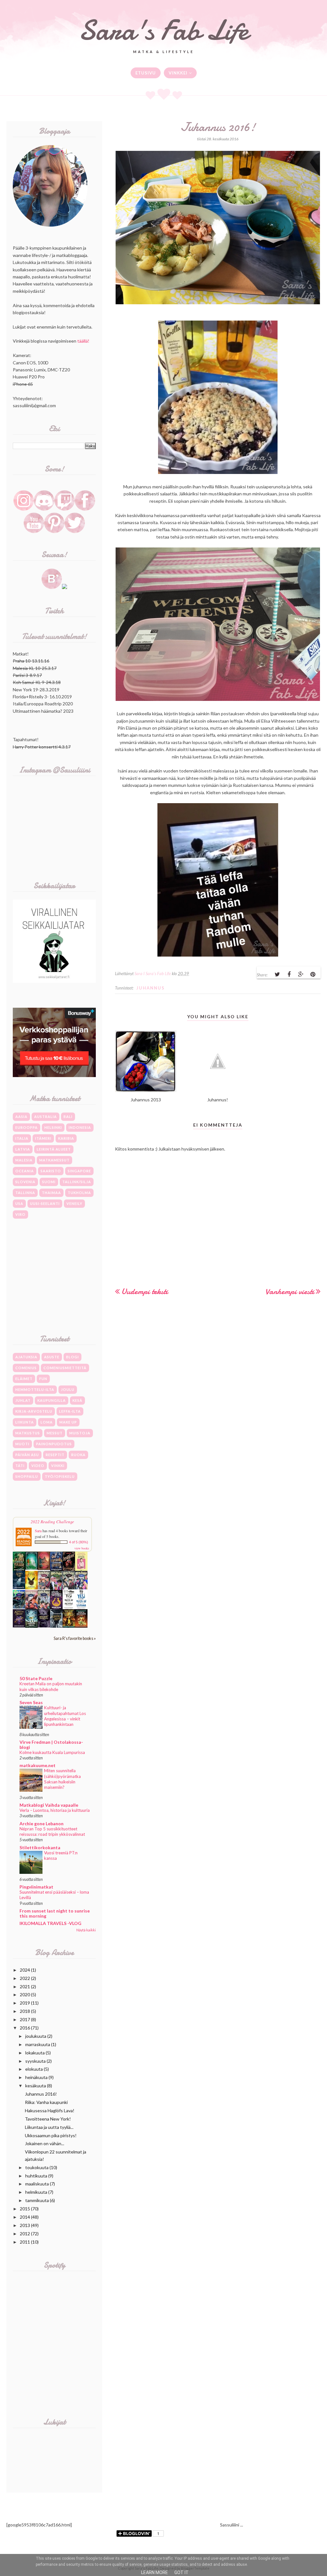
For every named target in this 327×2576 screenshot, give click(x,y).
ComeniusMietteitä (65, 1368)
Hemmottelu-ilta (35, 1389)
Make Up (68, 1422)
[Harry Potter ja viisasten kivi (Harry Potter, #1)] (44, 1607)
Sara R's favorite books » (75, 1638)
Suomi (49, 1182)
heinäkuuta (36, 2077)
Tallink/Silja (77, 1182)
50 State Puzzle (36, 1678)
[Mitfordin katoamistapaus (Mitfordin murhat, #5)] (31, 1568)
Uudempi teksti (145, 1291)
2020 (25, 1994)
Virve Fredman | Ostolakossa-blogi (51, 1745)
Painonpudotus (54, 1444)
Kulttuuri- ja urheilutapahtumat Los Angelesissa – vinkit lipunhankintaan (65, 1716)
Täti (20, 1466)
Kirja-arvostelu (34, 1411)
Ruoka (78, 1455)
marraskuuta (38, 2044)
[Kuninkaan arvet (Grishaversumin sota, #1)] (19, 1626)
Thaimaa (51, 1193)
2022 (25, 1978)
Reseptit (55, 1455)
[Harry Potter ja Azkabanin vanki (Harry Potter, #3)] (19, 1607)
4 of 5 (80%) (79, 1542)
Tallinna (25, 1193)
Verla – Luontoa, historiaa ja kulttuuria (55, 1810)
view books (82, 1548)
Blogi (72, 1357)
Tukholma (79, 1193)
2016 (25, 2028)
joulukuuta (36, 2036)
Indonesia (80, 1127)
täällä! (83, 341)
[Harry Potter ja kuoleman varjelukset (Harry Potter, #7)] (44, 1588)
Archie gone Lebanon (42, 1823)
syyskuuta (35, 2061)
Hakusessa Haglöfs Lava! (50, 2110)
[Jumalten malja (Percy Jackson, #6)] (31, 1626)
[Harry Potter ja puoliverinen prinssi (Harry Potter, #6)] (56, 1589)
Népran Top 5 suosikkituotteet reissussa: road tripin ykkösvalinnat (52, 1831)
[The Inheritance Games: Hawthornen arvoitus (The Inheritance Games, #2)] (56, 1569)
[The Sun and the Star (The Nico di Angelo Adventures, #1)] (69, 1626)
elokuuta (34, 2069)
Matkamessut (54, 1160)
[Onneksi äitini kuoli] (81, 1569)
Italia (22, 1138)
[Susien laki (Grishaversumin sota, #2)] (19, 1587)
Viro (20, 1214)
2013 (25, 2225)
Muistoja (80, 1433)
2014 (25, 2217)
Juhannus (151, 988)
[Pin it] (313, 974)
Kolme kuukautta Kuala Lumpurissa (52, 1752)
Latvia (23, 1149)
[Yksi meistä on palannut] (69, 1608)
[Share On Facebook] (289, 974)
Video (38, 1466)
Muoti (22, 1444)
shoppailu (27, 1476)
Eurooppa (27, 1127)
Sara (38, 1531)
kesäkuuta (36, 2086)
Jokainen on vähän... (45, 2143)
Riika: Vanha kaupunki (46, 2102)
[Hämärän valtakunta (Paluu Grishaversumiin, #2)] (44, 1626)
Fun (43, 1379)
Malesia (24, 1160)
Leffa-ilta (70, 1411)
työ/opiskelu (60, 1476)
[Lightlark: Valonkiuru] (69, 1569)
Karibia (66, 1138)
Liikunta (25, 1422)
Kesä (77, 1400)
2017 (25, 2019)
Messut (55, 1433)
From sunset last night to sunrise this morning (55, 1913)
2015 (25, 2209)
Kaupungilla (52, 1400)
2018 (25, 2011)
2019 (25, 2003)
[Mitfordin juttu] (44, 1568)
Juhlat (23, 1400)
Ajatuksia (26, 1357)
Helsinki (53, 1127)
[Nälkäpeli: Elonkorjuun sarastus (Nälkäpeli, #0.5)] (56, 1608)
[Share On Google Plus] (301, 974)
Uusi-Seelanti (45, 1203)
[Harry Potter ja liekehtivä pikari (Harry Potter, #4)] (81, 1588)
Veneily (74, 1203)
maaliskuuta (37, 2184)
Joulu (68, 1389)
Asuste (52, 1357)
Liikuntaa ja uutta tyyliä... (49, 2127)
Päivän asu (27, 1455)
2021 (25, 1986)
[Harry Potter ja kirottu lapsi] (31, 1588)
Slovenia (25, 1182)
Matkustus (28, 1433)
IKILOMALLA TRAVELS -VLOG (50, 1923)
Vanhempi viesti (290, 1291)
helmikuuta (36, 2192)
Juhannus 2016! (41, 2094)
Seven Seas (31, 1702)
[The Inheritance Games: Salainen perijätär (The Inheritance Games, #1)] (19, 1570)
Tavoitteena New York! (48, 2119)
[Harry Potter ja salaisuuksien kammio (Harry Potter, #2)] (31, 1608)
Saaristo (51, 1171)
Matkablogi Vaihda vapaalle (49, 1805)
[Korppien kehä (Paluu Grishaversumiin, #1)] (56, 1626)
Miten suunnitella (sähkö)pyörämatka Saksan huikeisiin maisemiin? (62, 1779)
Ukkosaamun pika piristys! (51, 2135)
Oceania (25, 1171)
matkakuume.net (38, 1765)
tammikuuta (37, 2200)
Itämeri (43, 1138)
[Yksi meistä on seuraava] (81, 1608)
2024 (25, 1970)
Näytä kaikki (86, 1930)
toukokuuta (37, 2167)
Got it (182, 2572)
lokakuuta (35, 2053)
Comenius (26, 1368)
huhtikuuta (36, 2176)
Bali (68, 1117)
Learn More (155, 2572)
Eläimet (24, 1379)
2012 (25, 2234)
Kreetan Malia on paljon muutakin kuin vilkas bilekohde (51, 1686)
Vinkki (58, 1466)
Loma (47, 1422)
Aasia (21, 1117)
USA (19, 1203)
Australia (46, 1117)
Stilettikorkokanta (40, 1847)
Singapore (79, 1171)
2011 (25, 2242)
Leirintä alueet (54, 1149)
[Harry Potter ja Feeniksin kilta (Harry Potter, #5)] (69, 1588)
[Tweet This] (277, 974)
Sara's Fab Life (163, 30)
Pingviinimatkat (36, 1887)
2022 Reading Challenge (52, 1522)
